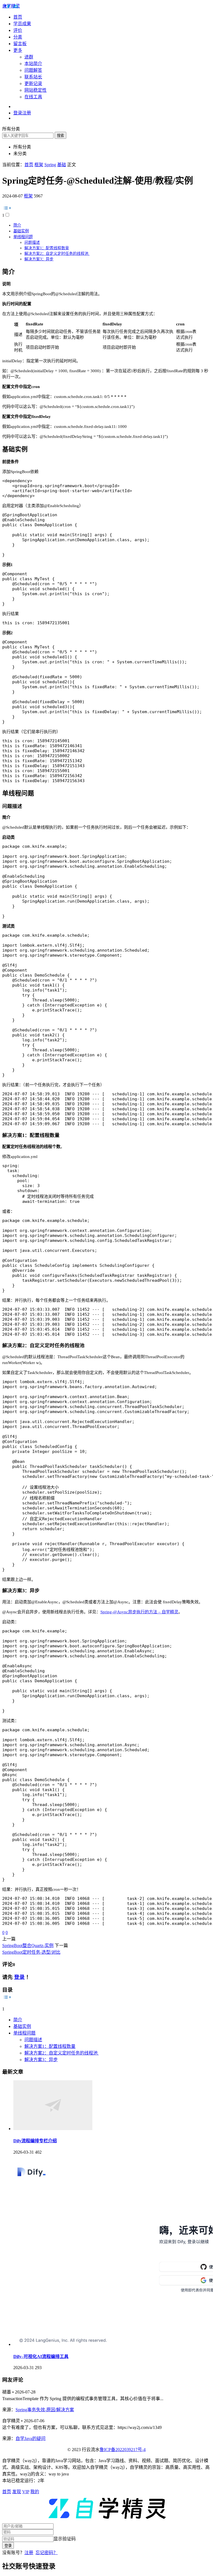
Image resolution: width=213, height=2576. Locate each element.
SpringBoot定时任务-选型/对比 (31, 1952)
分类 (18, 37)
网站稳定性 (35, 90)
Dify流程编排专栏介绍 (35, 2141)
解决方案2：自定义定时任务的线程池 (57, 254)
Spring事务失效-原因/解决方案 (45, 2410)
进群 (29, 57)
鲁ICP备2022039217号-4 (123, 2450)
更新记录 (33, 84)
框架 (28, 196)
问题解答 (33, 70)
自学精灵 (11, 6)
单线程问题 (23, 237)
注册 (29, 2553)
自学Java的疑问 (31, 2438)
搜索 (60, 136)
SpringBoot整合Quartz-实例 (28, 1946)
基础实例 (21, 231)
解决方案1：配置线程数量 (47, 248)
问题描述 (32, 242)
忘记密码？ (47, 2553)
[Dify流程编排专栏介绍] (53, 2129)
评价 (18, 30)
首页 (18, 17)
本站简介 (33, 64)
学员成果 (22, 24)
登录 (19, 1977)
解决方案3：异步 (39, 259)
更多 (18, 50)
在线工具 (33, 97)
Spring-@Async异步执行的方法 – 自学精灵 (139, 1612)
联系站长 (33, 77)
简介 (17, 225)
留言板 (20, 44)
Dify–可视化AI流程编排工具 (41, 2357)
